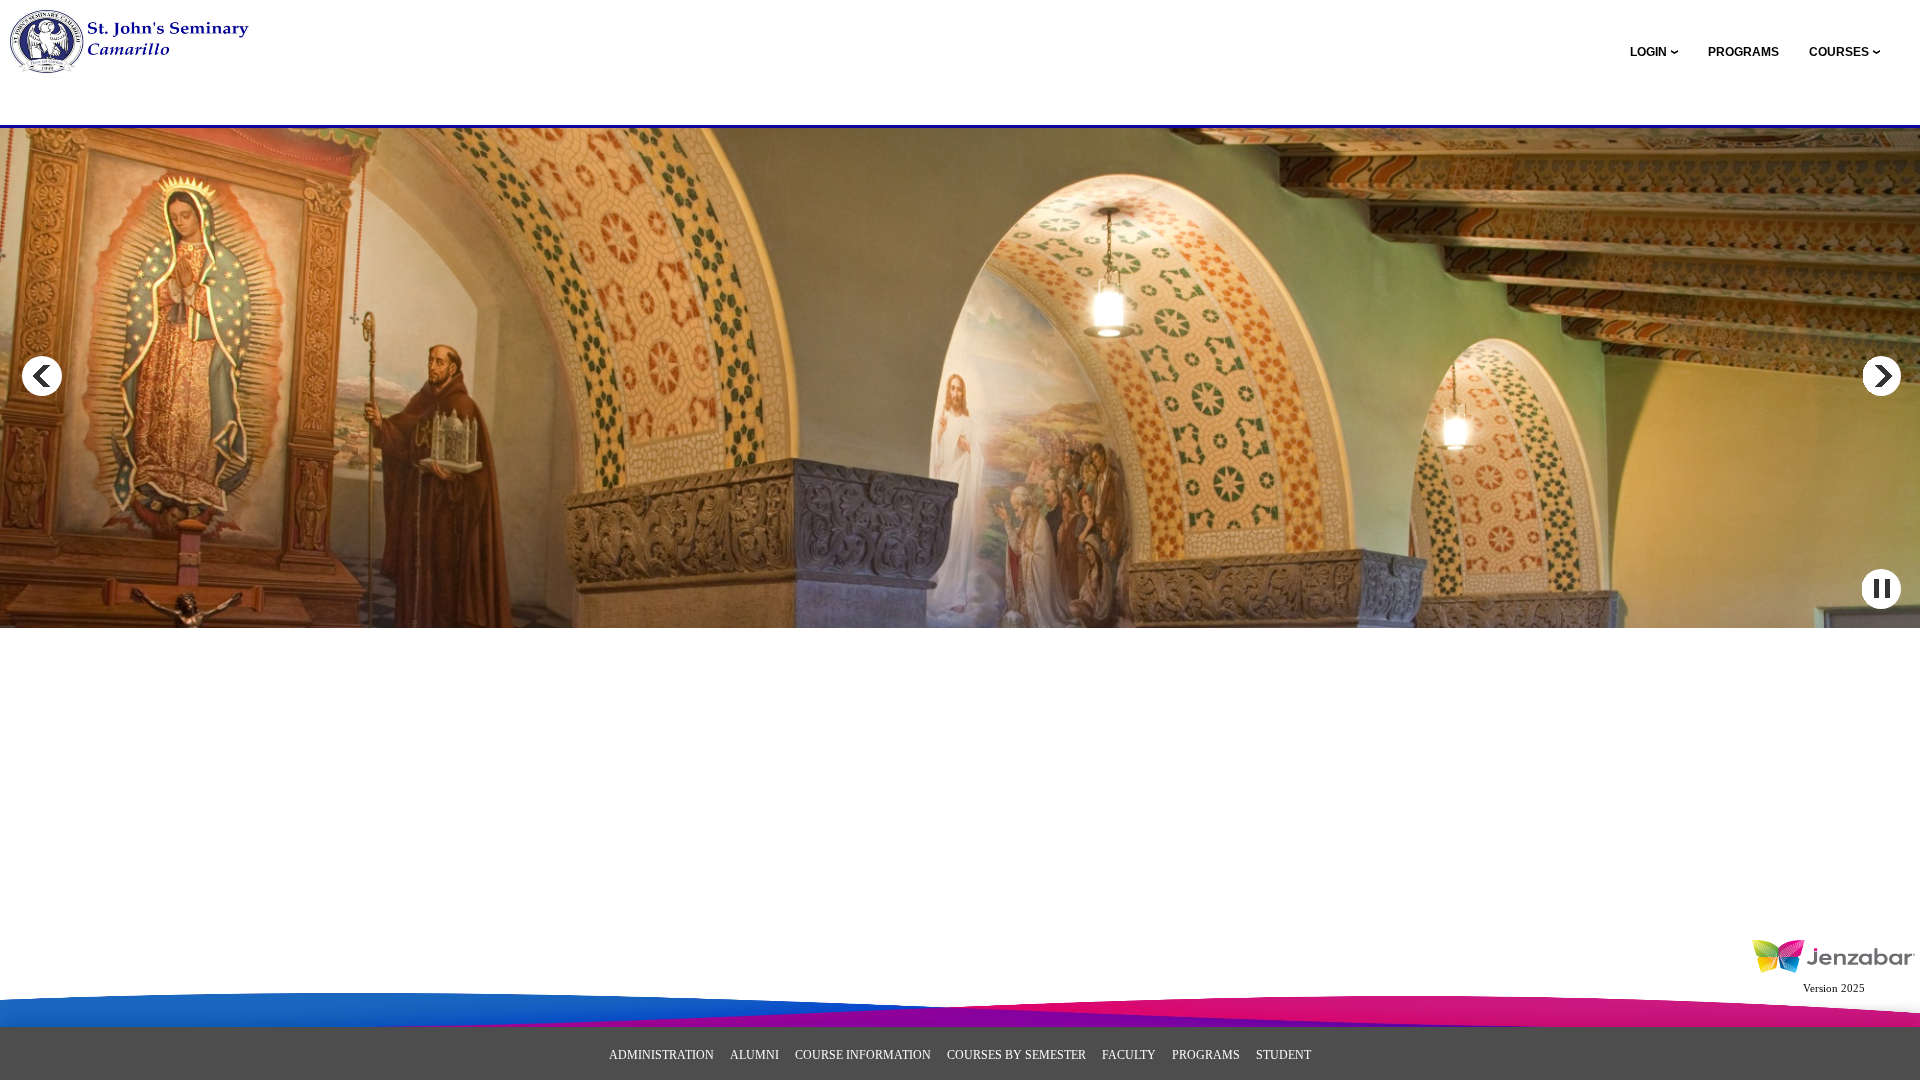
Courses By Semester (1016, 1055)
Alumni (754, 1055)
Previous (42, 376)
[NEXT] (1881, 376)
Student (1283, 1055)
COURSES (1839, 52)
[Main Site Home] (147, 36)
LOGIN (1648, 52)
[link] (1743, 52)
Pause (1881, 589)
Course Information (863, 1055)
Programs (1206, 1055)
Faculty (1129, 1055)
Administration (661, 1055)
